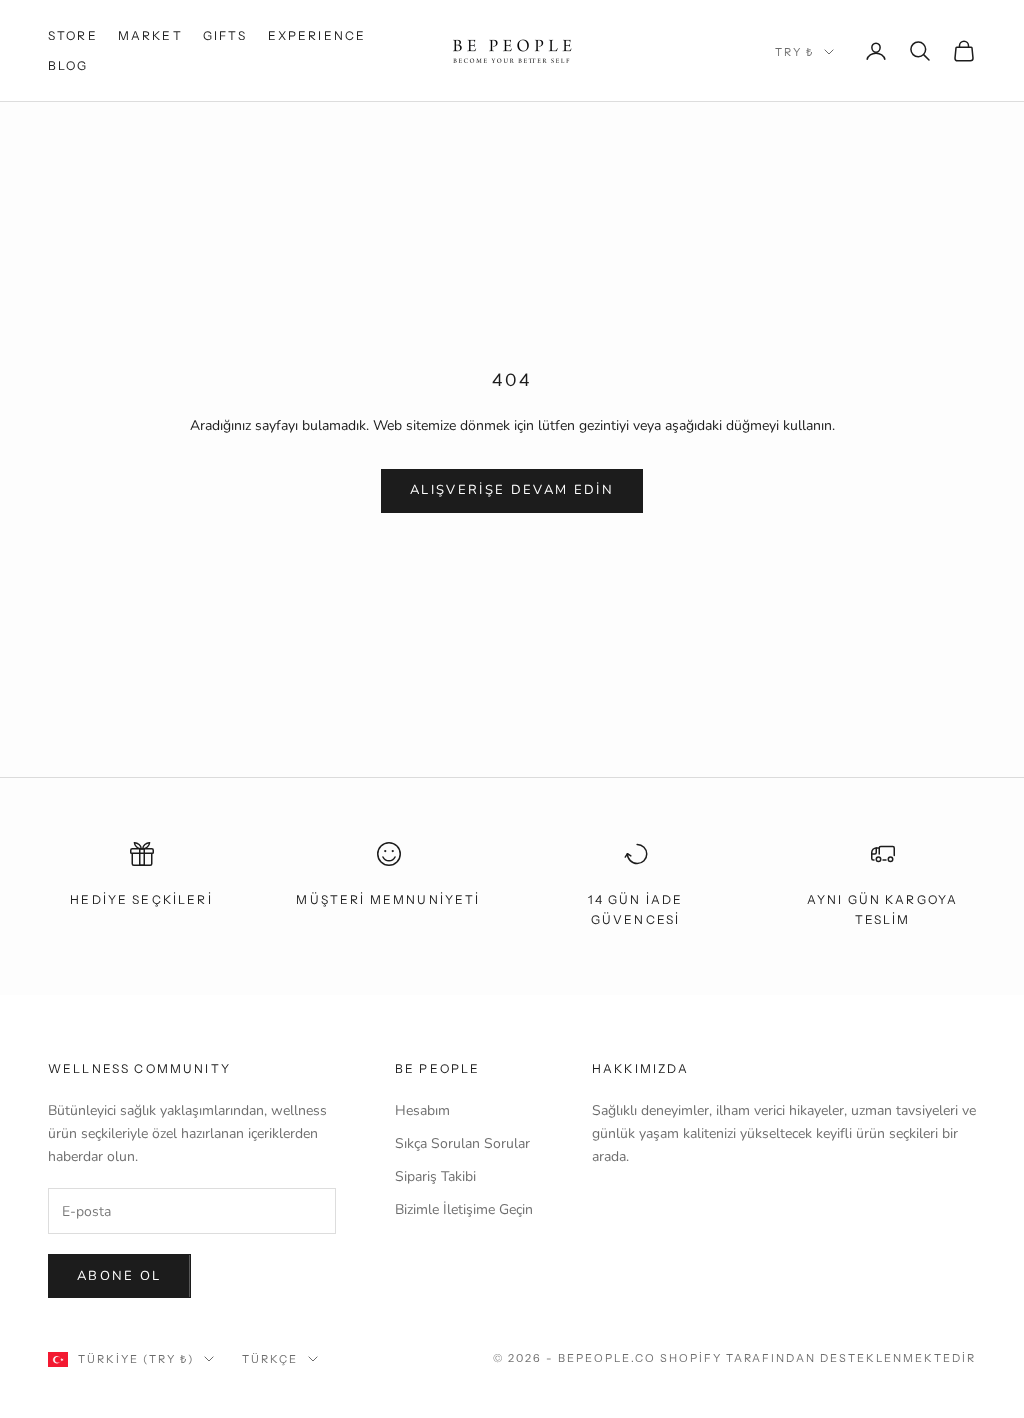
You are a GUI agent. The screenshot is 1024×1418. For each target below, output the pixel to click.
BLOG (68, 65)
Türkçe (270, 1359)
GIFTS (225, 35)
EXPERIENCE (317, 35)
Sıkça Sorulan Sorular (462, 1143)
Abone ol (119, 1276)
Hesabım (422, 1110)
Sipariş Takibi (435, 1176)
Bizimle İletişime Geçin (464, 1209)
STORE (73, 35)
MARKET (150, 35)
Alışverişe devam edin (512, 490)
